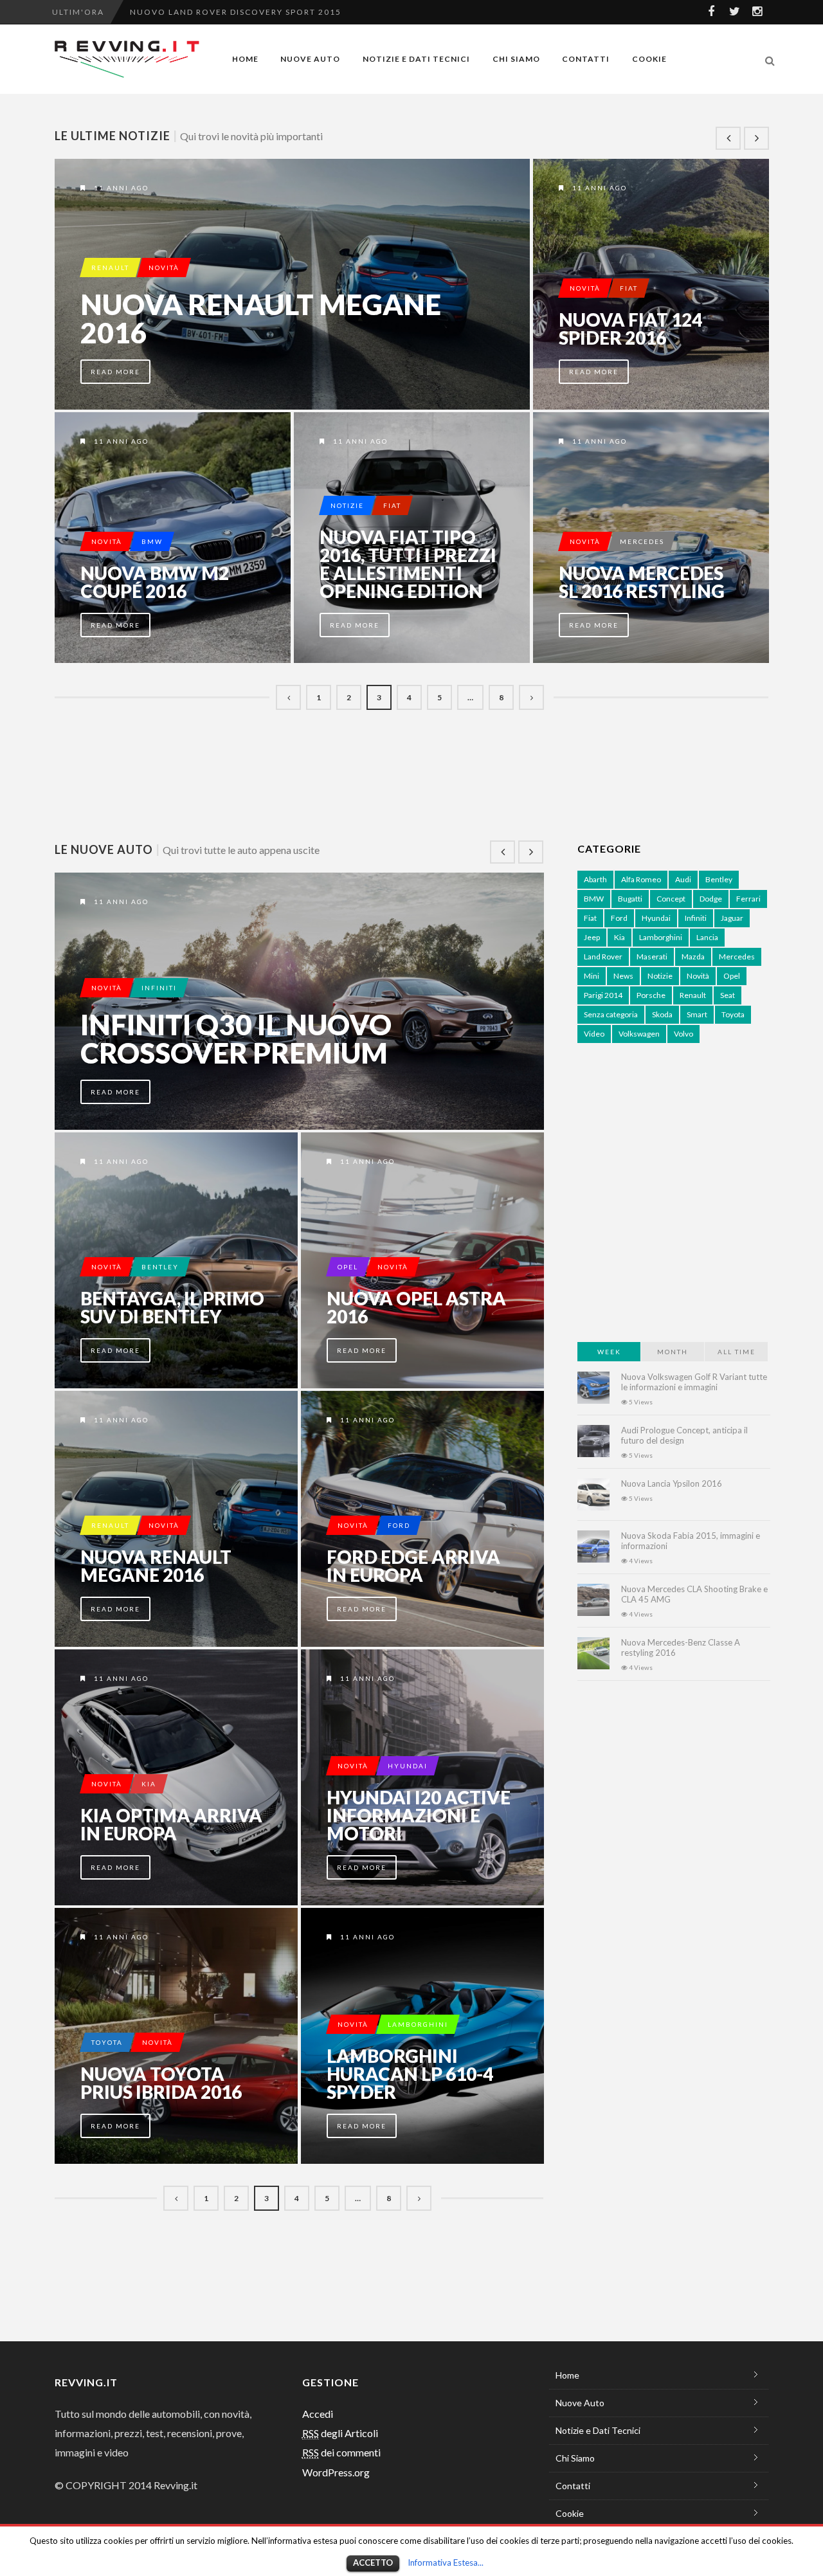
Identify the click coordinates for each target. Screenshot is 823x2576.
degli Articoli (340, 2433)
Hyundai (408, 1766)
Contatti (586, 59)
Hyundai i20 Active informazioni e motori (419, 1815)
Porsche (651, 995)
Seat (728, 995)
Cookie (649, 59)
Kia (149, 1784)
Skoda (662, 1014)
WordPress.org (336, 2472)
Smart (697, 1014)
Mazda (693, 957)
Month (673, 1352)
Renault (110, 268)
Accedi (318, 2414)
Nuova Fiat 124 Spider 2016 (630, 329)
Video (594, 1034)
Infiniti (159, 988)
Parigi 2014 (603, 995)
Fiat (629, 288)
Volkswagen (639, 1034)
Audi (683, 879)
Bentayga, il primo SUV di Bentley (172, 1307)
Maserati (652, 957)
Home (245, 59)
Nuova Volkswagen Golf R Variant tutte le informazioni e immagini (694, 1382)
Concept (671, 899)
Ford (399, 1525)
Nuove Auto (310, 59)
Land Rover (603, 957)
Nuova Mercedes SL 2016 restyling (642, 582)
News (623, 976)
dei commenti (341, 2452)
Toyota (107, 2042)
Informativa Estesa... (446, 2562)
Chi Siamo (516, 59)
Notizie (347, 505)
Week (609, 1352)
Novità (164, 268)
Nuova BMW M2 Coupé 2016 (155, 582)
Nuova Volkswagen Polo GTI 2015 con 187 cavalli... (265, 12)
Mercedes (642, 541)
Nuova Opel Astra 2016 (416, 1307)
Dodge (711, 899)
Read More (115, 372)
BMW (152, 541)
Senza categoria (611, 1014)
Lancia (707, 937)
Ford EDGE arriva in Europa (413, 1566)
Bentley (160, 1267)
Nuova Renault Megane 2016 (261, 318)
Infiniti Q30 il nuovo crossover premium (236, 1039)
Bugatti (630, 899)
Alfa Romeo (641, 879)
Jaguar (732, 918)
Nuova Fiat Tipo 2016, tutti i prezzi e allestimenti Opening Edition (408, 564)
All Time (737, 1352)
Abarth (595, 879)
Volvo (683, 1034)
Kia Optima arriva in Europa (171, 1824)
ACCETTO (373, 2562)
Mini (592, 976)
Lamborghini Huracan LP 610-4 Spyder (410, 2074)
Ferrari (748, 899)
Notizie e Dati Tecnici (416, 59)
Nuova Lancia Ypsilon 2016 (672, 1483)
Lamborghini (418, 2024)
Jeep (592, 937)
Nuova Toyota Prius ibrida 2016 (161, 2083)
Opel (348, 1267)
